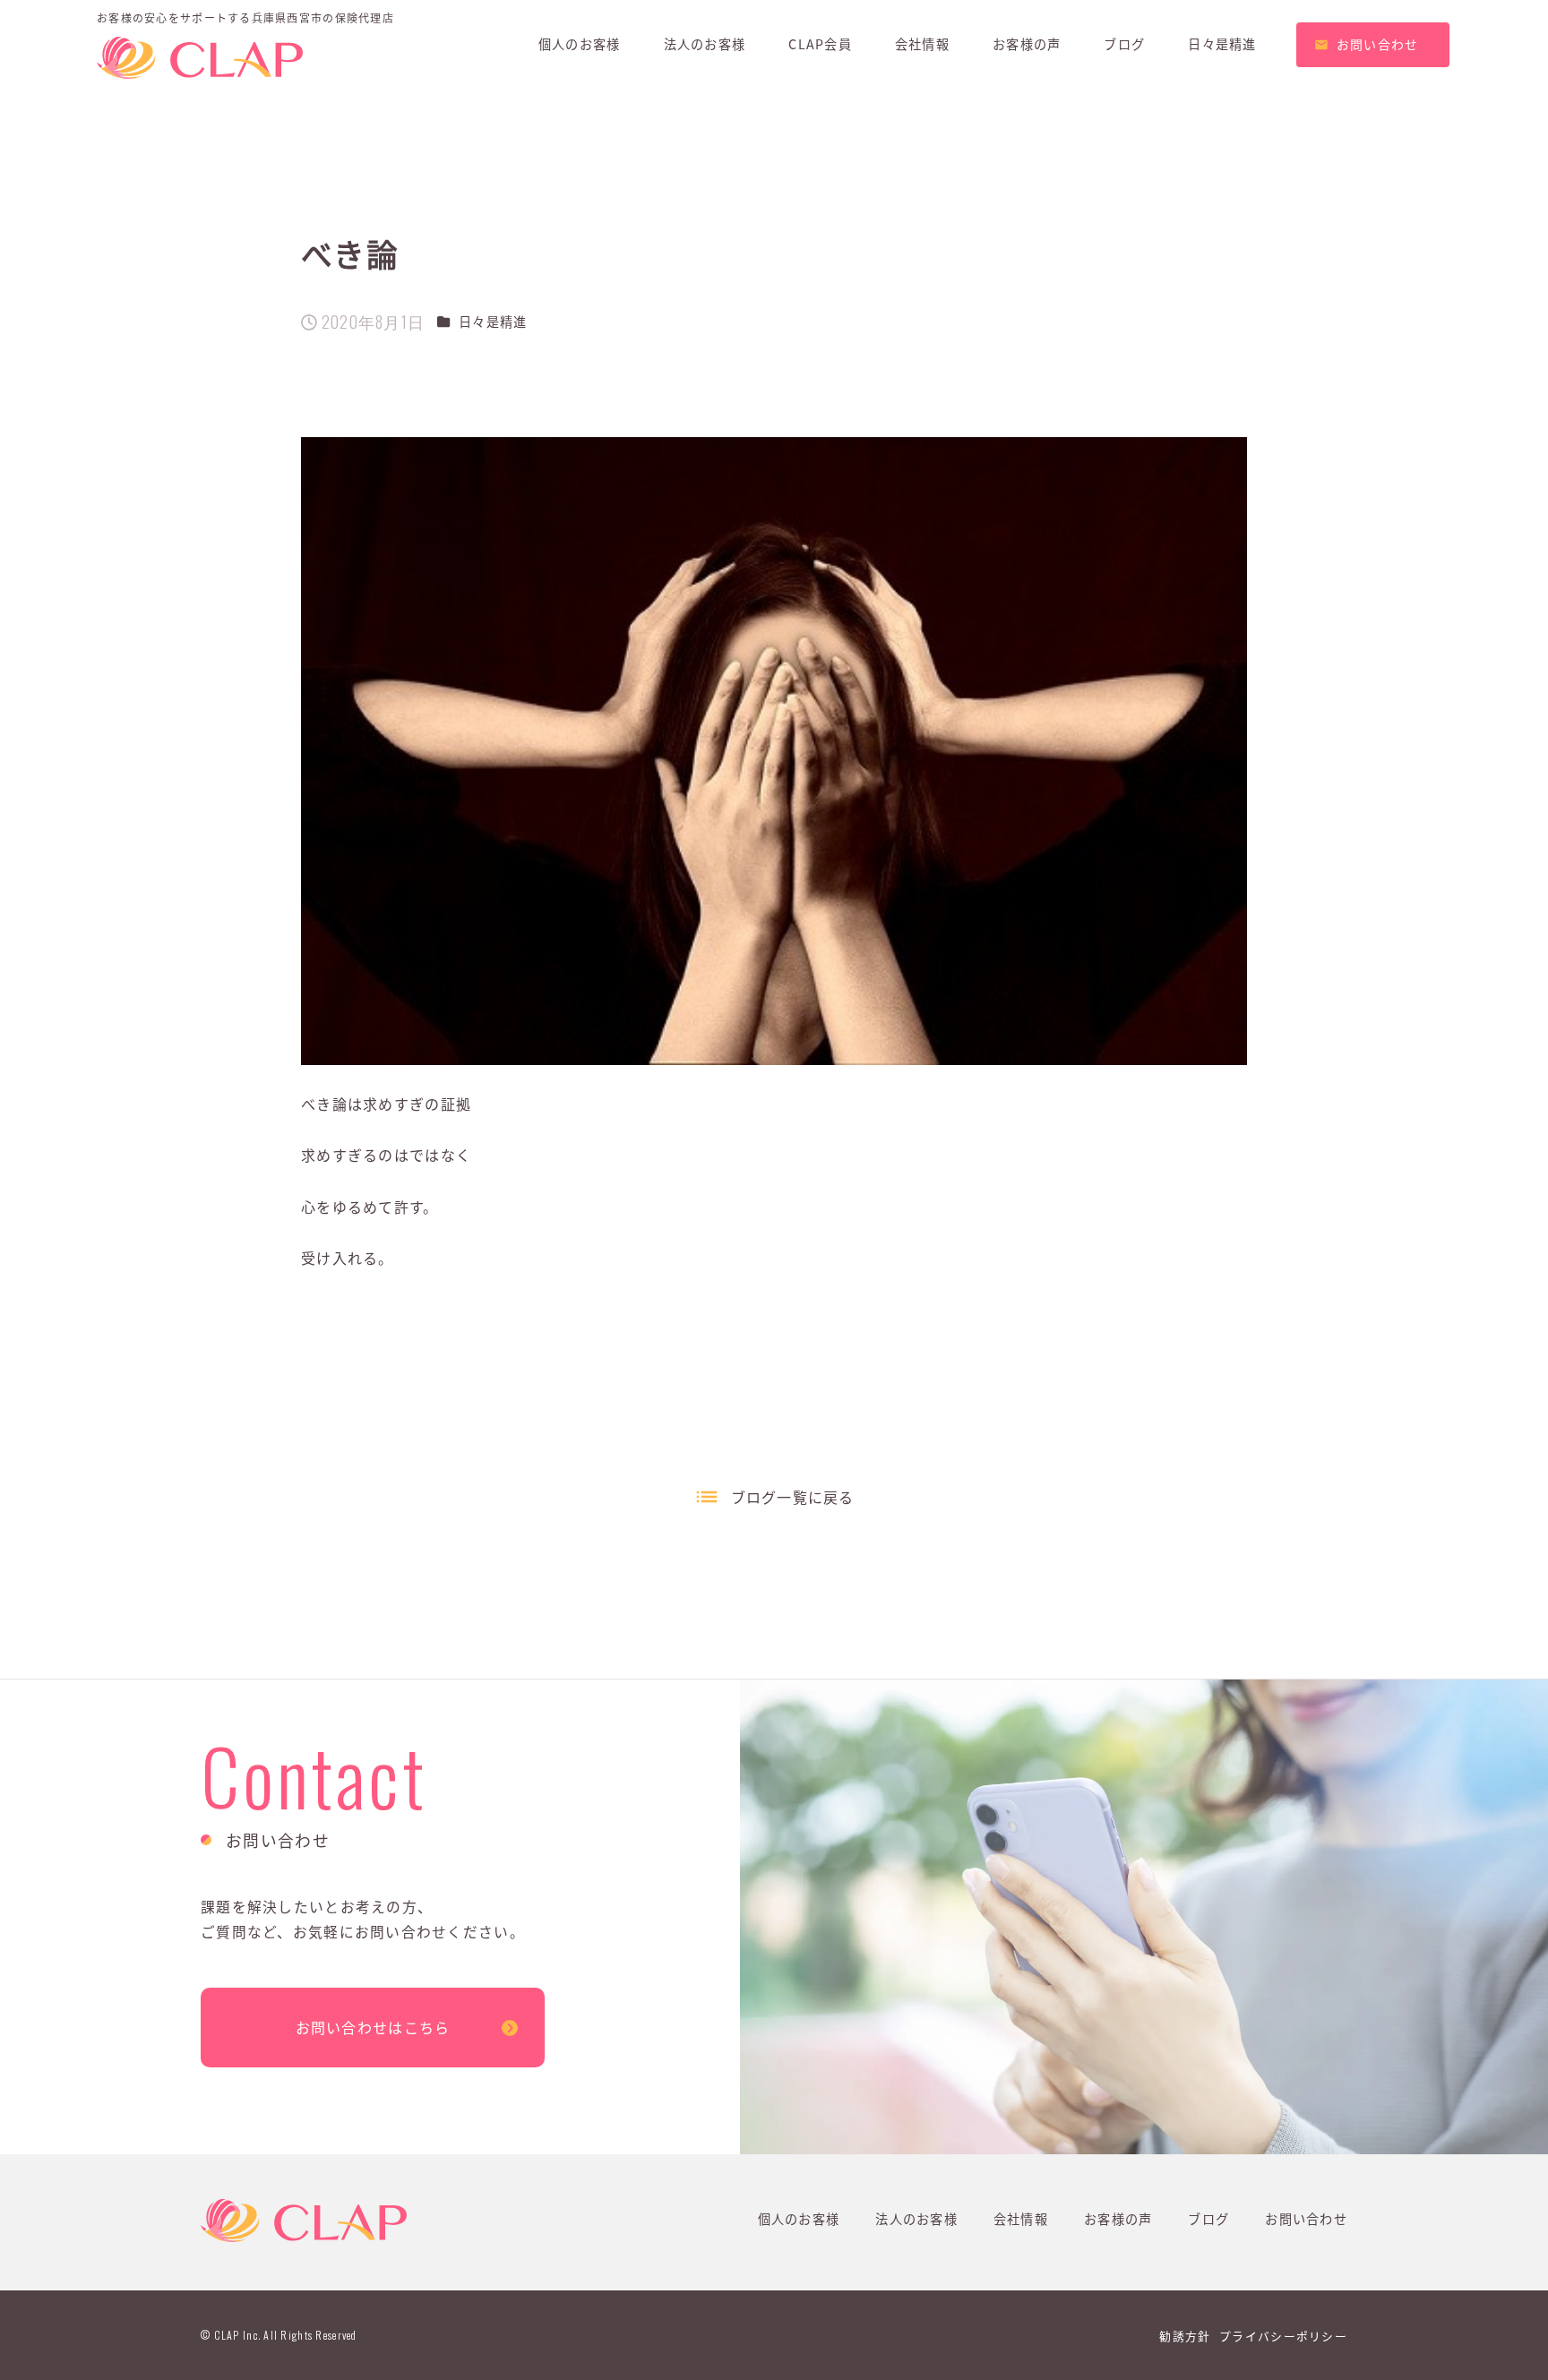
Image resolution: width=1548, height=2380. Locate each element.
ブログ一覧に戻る (793, 1497)
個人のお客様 (799, 2219)
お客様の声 (1118, 2219)
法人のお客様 (916, 2219)
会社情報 (1021, 2219)
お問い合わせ (1306, 2219)
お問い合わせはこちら (373, 2027)
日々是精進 (493, 322)
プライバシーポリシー (1283, 2336)
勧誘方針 (1185, 2336)
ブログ (1208, 2219)
